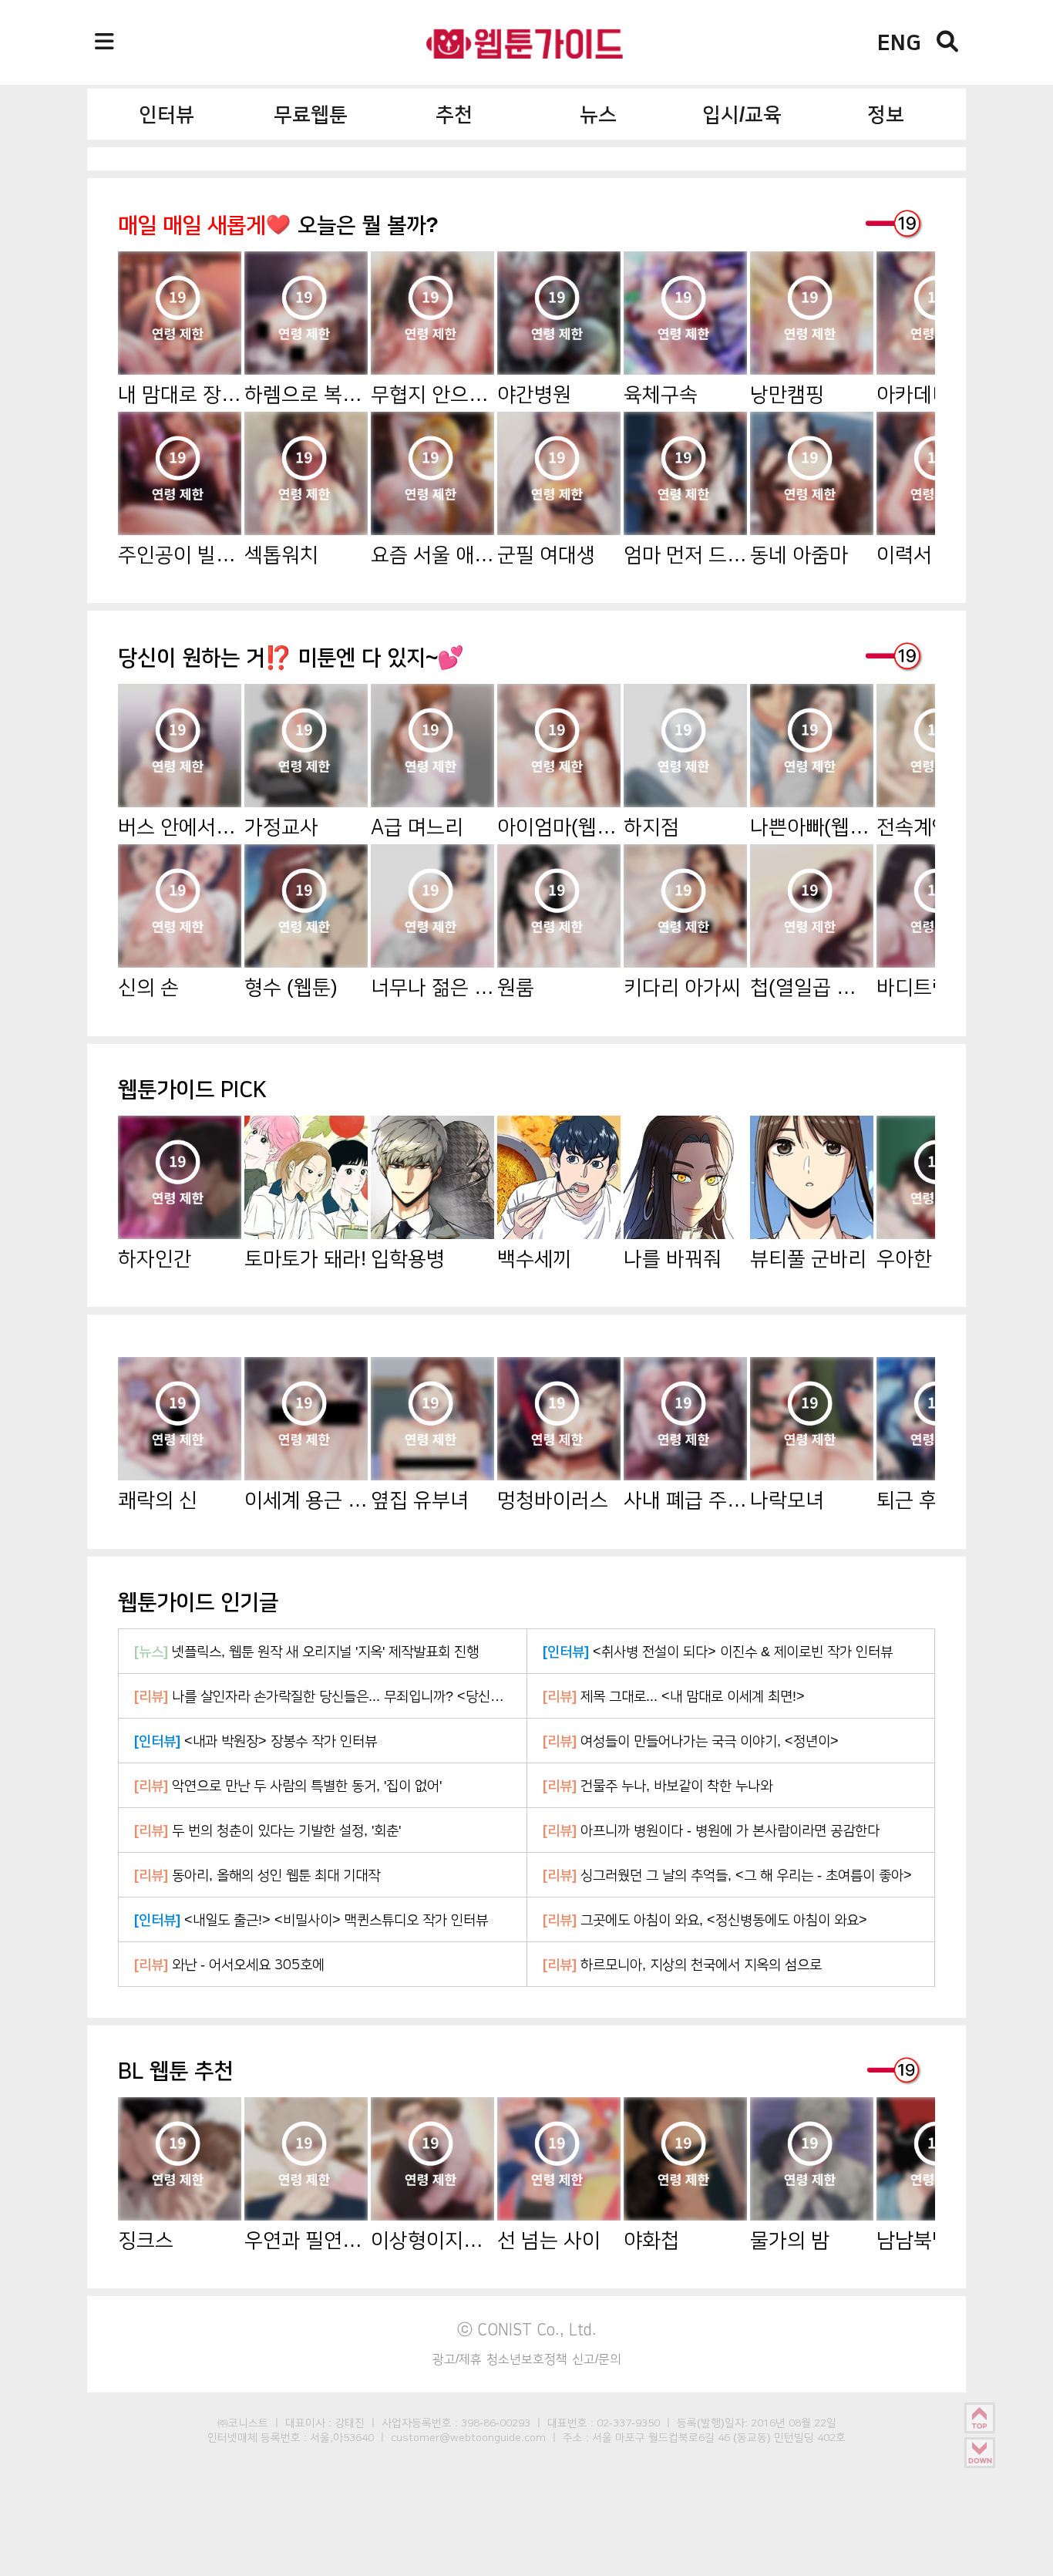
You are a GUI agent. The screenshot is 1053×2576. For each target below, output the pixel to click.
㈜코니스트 (243, 2423)
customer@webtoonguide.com (468, 2437)
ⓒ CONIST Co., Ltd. (527, 2329)
